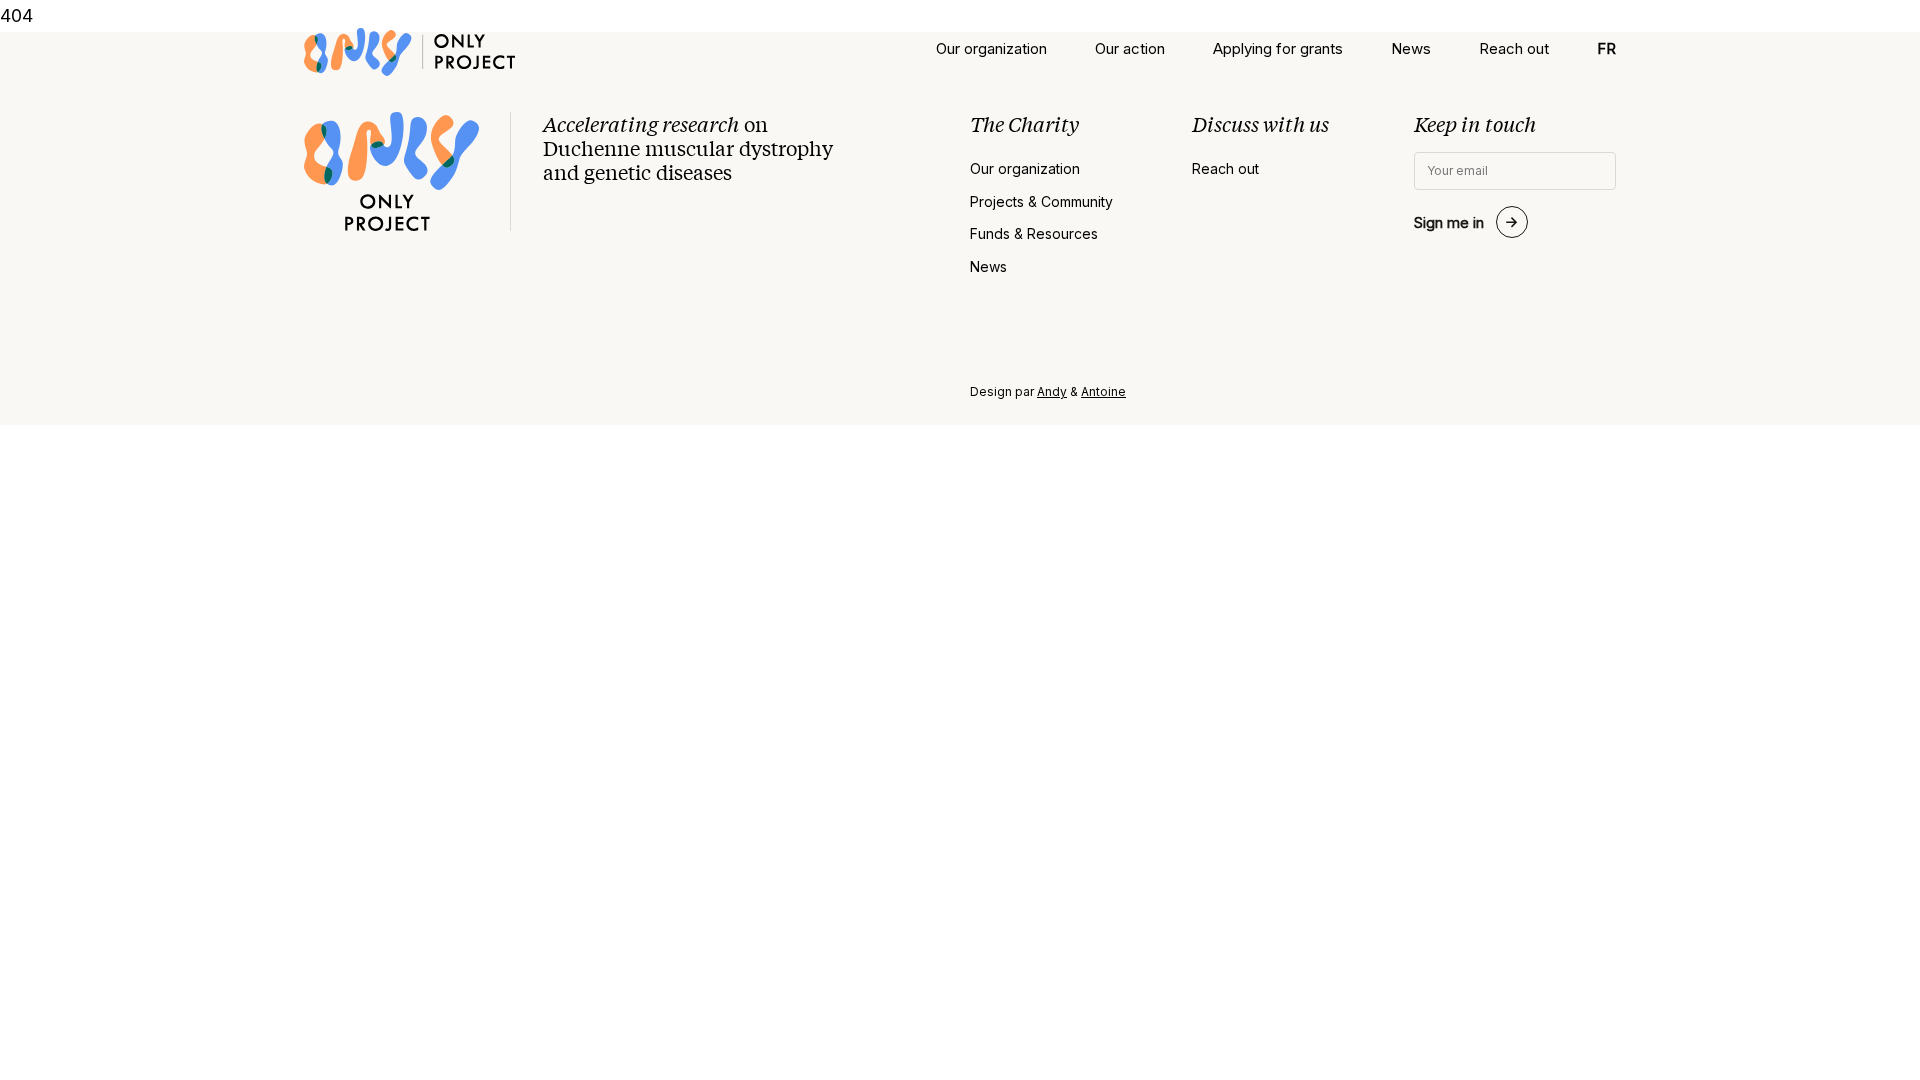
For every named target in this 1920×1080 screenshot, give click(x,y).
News (1411, 48)
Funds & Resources (1034, 234)
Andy (1052, 391)
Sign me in (1449, 222)
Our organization (991, 48)
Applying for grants (1278, 48)
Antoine (1103, 391)
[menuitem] (1606, 48)
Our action (1130, 48)
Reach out (1514, 48)
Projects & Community (1041, 202)
